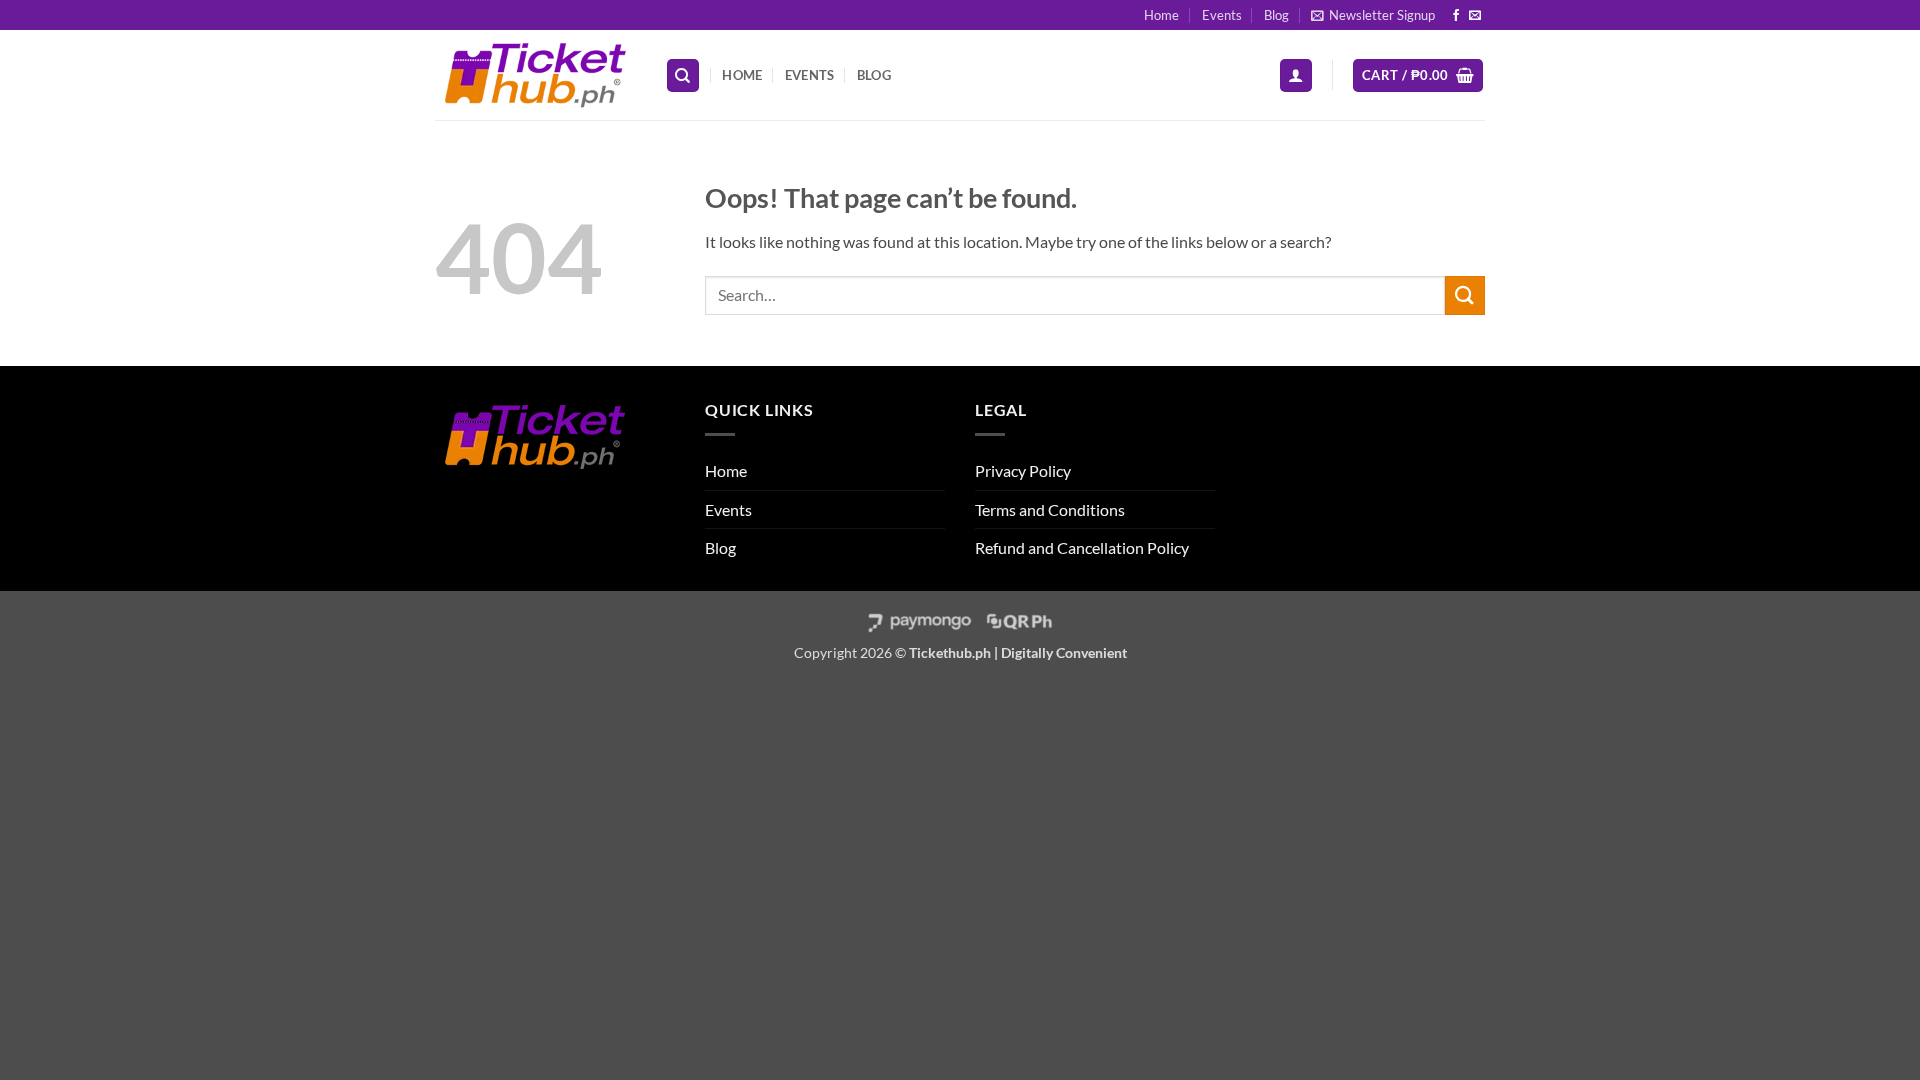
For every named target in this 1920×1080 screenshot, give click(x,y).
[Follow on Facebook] (1456, 16)
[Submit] (1465, 295)
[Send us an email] (1475, 16)
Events (1222, 15)
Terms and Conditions (1050, 509)
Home (1161, 15)
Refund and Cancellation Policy (1082, 547)
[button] (1373, 15)
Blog (1276, 15)
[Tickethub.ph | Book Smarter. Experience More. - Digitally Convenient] (535, 75)
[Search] (683, 75)
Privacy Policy (1023, 470)
